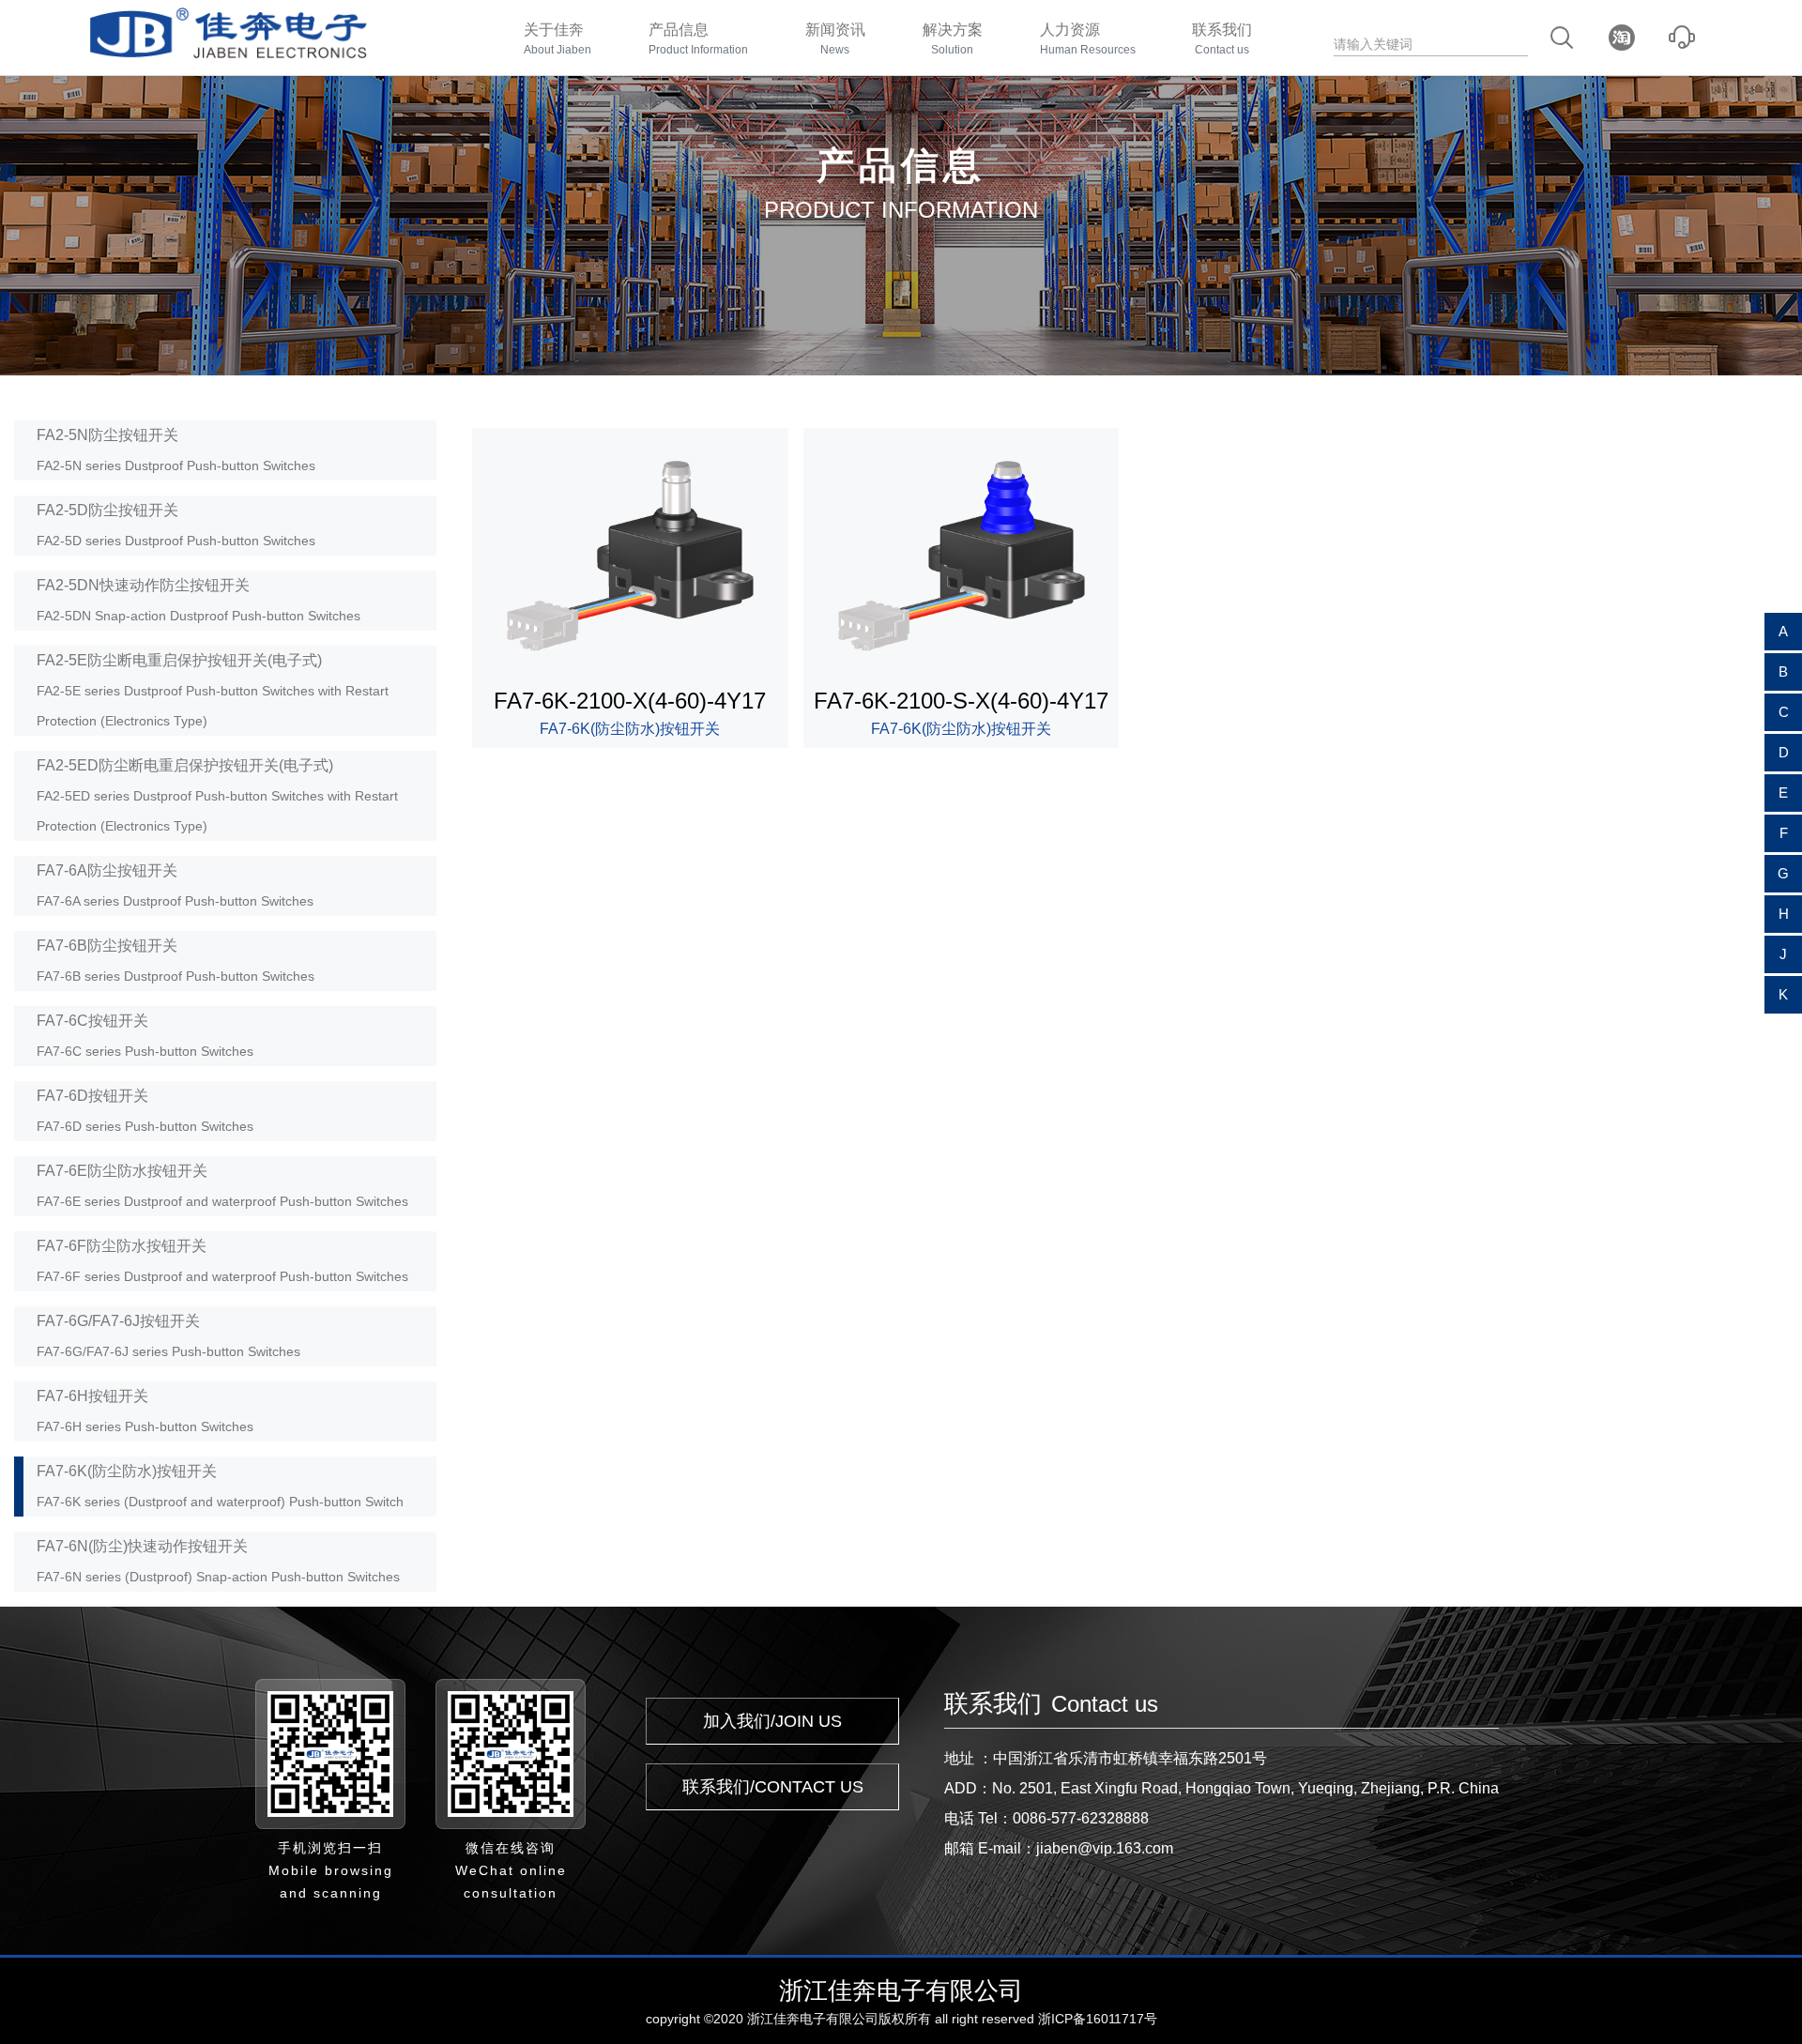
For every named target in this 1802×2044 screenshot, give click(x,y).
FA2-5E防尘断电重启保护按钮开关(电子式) (213, 690)
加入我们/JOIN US (772, 1721)
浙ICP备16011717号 (1098, 2019)
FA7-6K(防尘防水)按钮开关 (220, 1486)
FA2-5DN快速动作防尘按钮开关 (199, 600)
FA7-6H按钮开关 (145, 1411)
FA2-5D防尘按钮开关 (176, 525)
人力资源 (1088, 39)
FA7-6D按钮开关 (145, 1111)
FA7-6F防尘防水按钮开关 (222, 1261)
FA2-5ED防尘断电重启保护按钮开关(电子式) (217, 795)
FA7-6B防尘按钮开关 (176, 961)
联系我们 (1222, 39)
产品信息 (698, 39)
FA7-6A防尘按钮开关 (175, 885)
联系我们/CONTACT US (773, 1787)
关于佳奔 (557, 39)
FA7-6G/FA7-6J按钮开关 (168, 1336)
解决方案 (953, 39)
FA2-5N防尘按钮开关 (176, 450)
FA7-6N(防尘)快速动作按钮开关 (218, 1561)
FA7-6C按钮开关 (145, 1036)
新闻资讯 (835, 39)
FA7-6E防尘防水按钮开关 (222, 1186)
